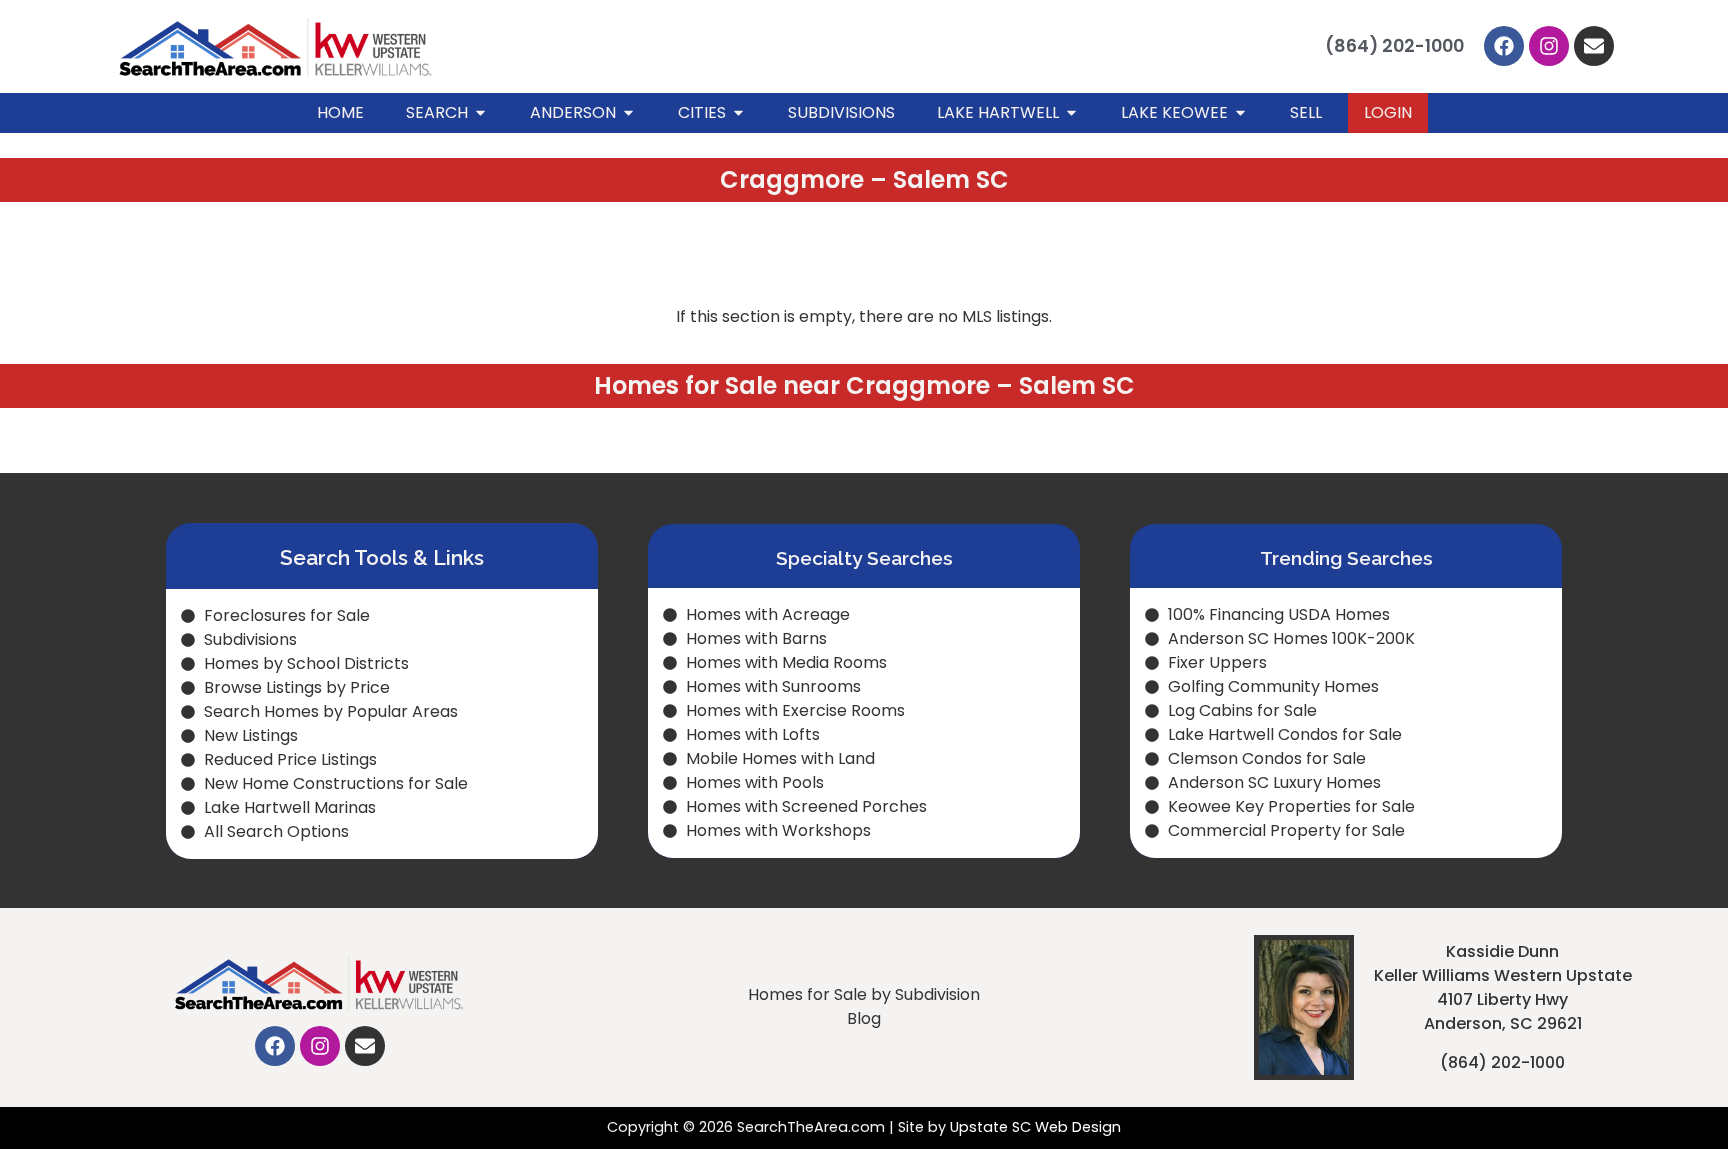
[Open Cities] (738, 113)
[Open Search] (480, 113)
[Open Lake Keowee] (1240, 113)
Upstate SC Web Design (1035, 1127)
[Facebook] (1504, 46)
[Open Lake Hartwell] (1071, 113)
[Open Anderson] (628, 113)
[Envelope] (1594, 46)
